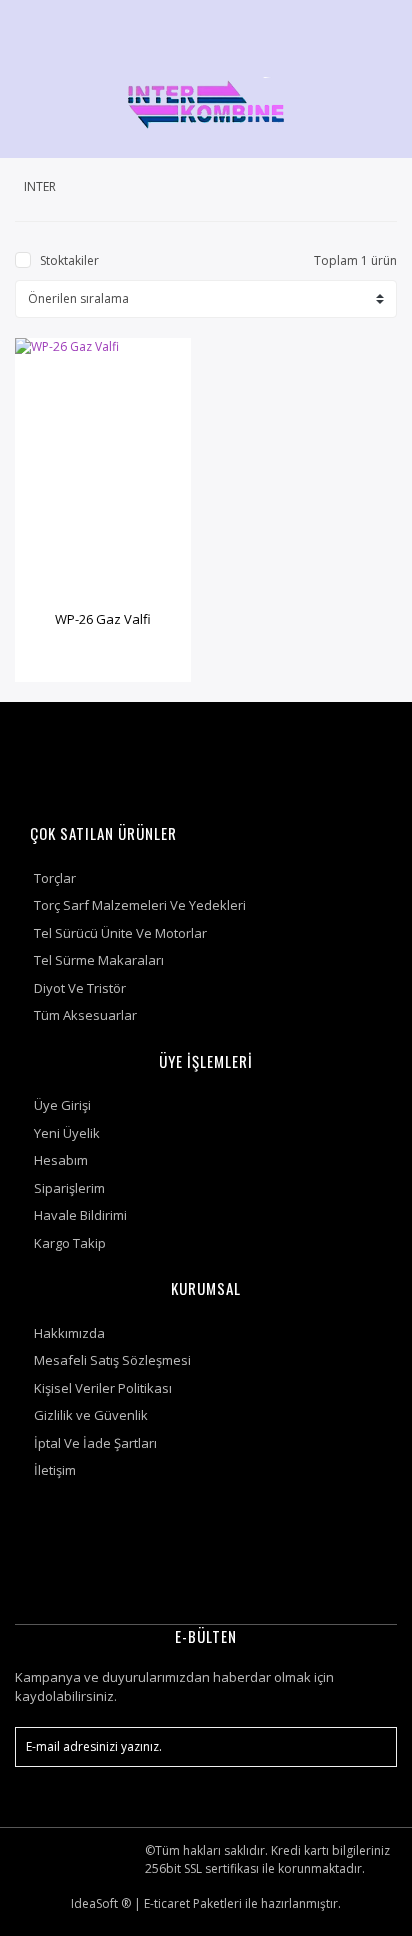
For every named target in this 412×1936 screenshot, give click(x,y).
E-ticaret (167, 1903)
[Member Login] (325, 24)
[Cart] (373, 24)
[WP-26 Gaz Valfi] (103, 470)
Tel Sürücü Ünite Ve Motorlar (120, 933)
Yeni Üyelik (67, 1133)
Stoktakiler (69, 260)
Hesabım (61, 1160)
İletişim (55, 1470)
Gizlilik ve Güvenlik (91, 1415)
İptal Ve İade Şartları (95, 1443)
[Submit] (372, 1747)
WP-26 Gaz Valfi (103, 619)
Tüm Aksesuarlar (85, 1015)
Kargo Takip (70, 1243)
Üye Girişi (62, 1105)
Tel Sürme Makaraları (99, 960)
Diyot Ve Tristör (80, 988)
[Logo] (206, 103)
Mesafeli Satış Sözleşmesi (112, 1360)
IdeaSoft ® (101, 1903)
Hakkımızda (69, 1333)
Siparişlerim (69, 1188)
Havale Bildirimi (80, 1215)
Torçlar (55, 878)
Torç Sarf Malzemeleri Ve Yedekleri (140, 905)
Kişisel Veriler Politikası (103, 1388)
